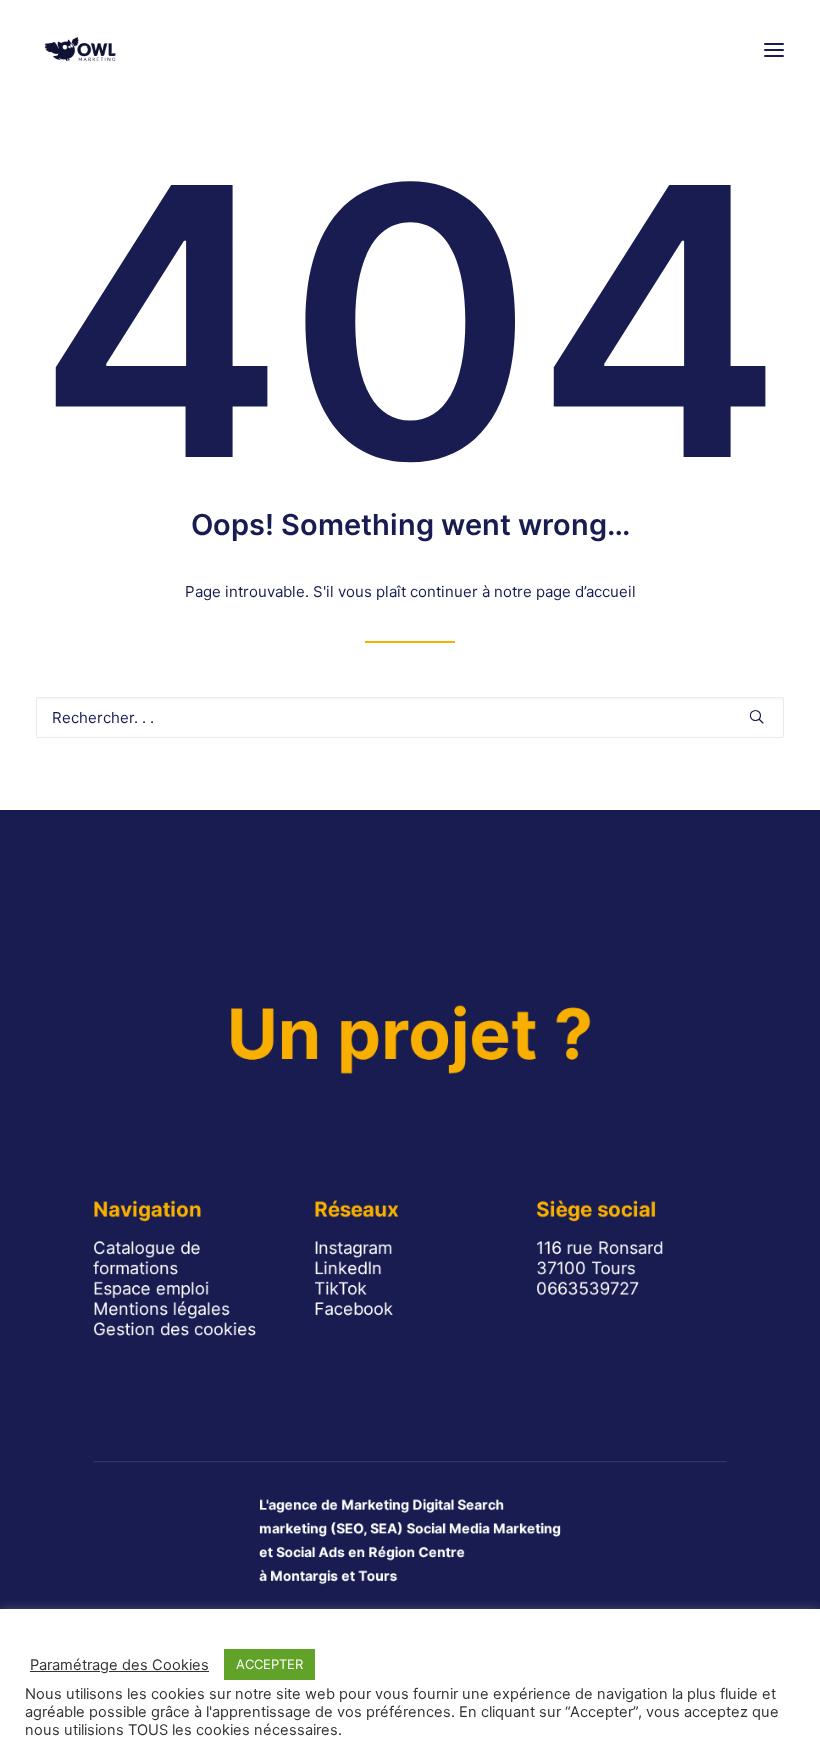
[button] (774, 49)
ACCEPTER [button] (269, 1664)
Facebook (354, 1309)
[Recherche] (410, 717)
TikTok (341, 1289)
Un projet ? (410, 1034)
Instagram (354, 1248)
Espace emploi (151, 1289)
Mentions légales (161, 1309)
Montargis (304, 1576)
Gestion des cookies (174, 1329)
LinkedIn (349, 1268)
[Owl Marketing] (81, 49)
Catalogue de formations (147, 1258)
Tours (377, 1576)
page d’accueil (586, 591)
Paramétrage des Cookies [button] (119, 1665)
